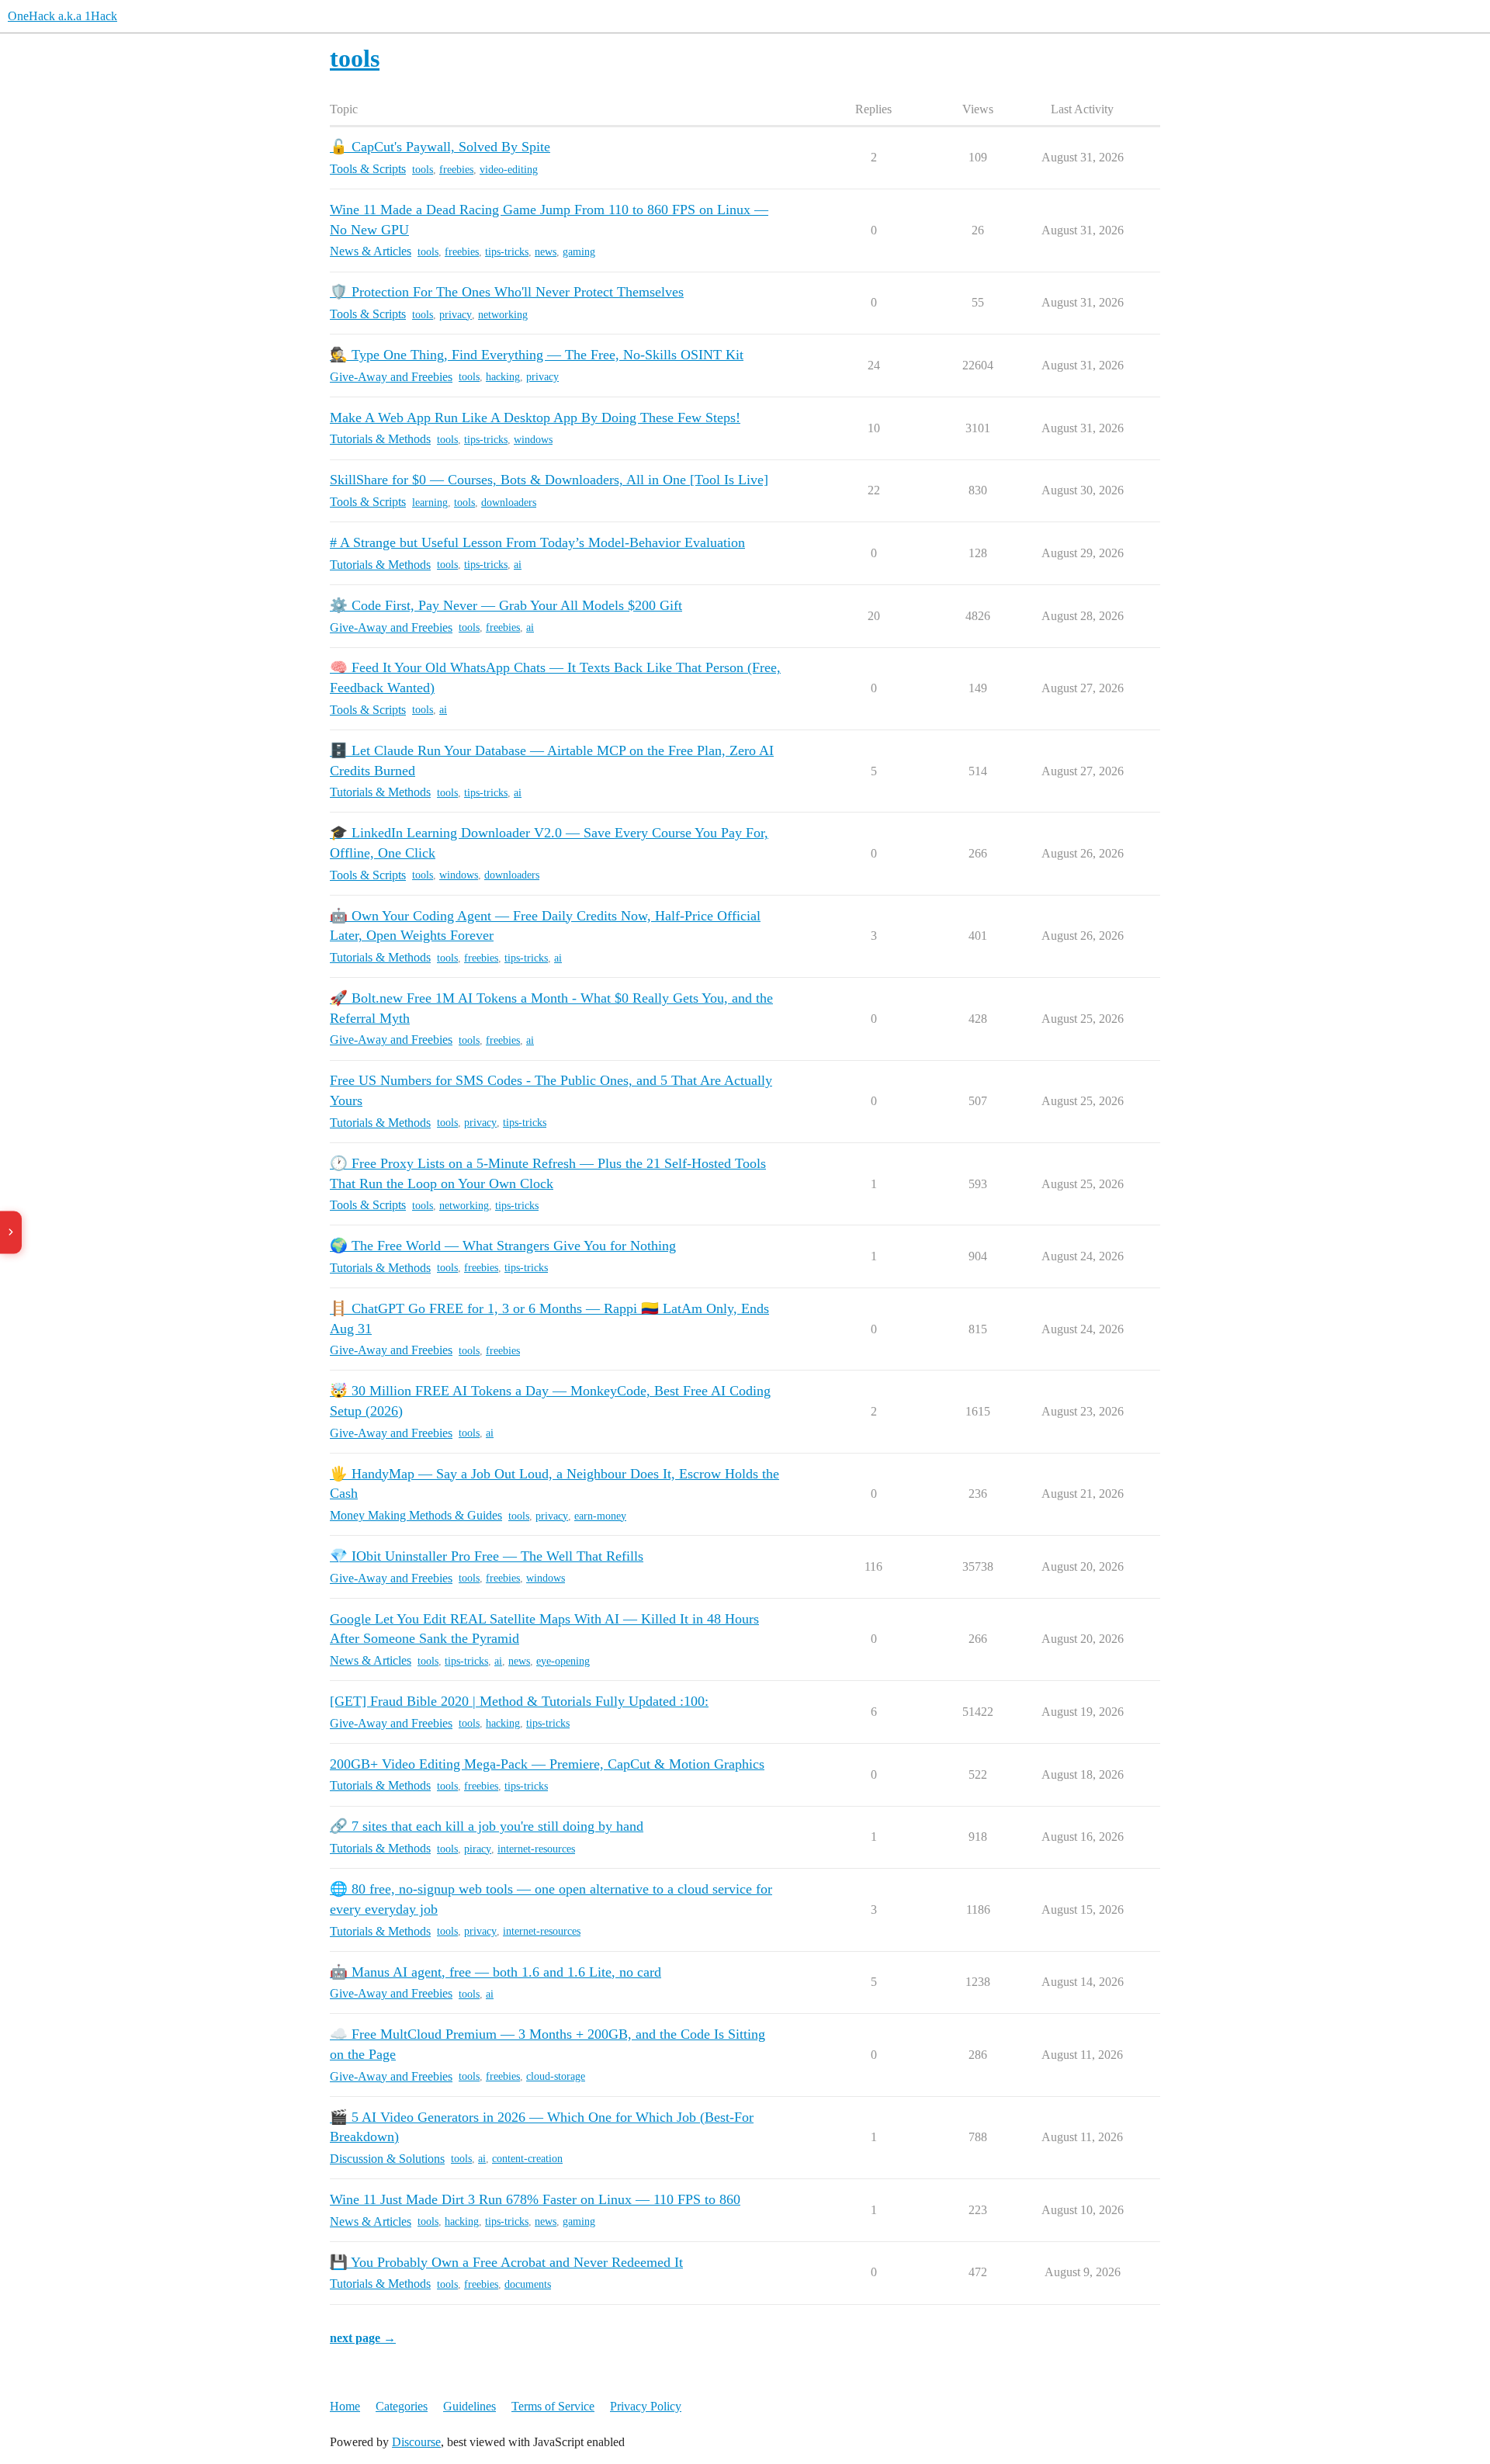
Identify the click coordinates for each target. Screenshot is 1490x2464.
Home (345, 2406)
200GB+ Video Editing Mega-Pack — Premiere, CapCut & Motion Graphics (547, 1764)
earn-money (600, 1516)
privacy (456, 315)
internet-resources (536, 1849)
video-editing (509, 170)
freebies (456, 170)
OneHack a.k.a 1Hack (62, 16)
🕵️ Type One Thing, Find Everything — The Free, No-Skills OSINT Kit (537, 355)
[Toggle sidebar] (11, 1232)
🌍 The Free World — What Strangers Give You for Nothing (503, 1246)
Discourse (416, 2442)
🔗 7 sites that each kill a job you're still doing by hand (487, 1826)
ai (518, 565)
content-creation (527, 2159)
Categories (402, 2406)
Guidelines (470, 2406)
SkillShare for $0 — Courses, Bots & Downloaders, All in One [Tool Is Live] (549, 480)
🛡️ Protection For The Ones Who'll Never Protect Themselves (507, 292)
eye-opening (563, 1661)
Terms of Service (553, 2406)
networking (503, 315)
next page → (363, 2338)
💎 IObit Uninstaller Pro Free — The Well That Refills (487, 1556)
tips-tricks (507, 252)
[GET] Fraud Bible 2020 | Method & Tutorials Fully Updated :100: (519, 1701)
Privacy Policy (646, 2406)
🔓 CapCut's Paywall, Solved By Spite (440, 147)
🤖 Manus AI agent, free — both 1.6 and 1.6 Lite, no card (496, 1972)
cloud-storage (556, 2076)
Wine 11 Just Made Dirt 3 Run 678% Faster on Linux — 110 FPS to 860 (535, 2199)
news (546, 252)
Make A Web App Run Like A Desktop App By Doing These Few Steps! (535, 418)
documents (528, 2284)
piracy (478, 1849)
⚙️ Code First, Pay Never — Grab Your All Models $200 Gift (506, 605)
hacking (503, 377)
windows (533, 440)
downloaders (509, 503)
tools (423, 170)
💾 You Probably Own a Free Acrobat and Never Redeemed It (506, 2262)
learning (430, 503)
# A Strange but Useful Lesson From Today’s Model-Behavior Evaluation (537, 542)
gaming (579, 252)
